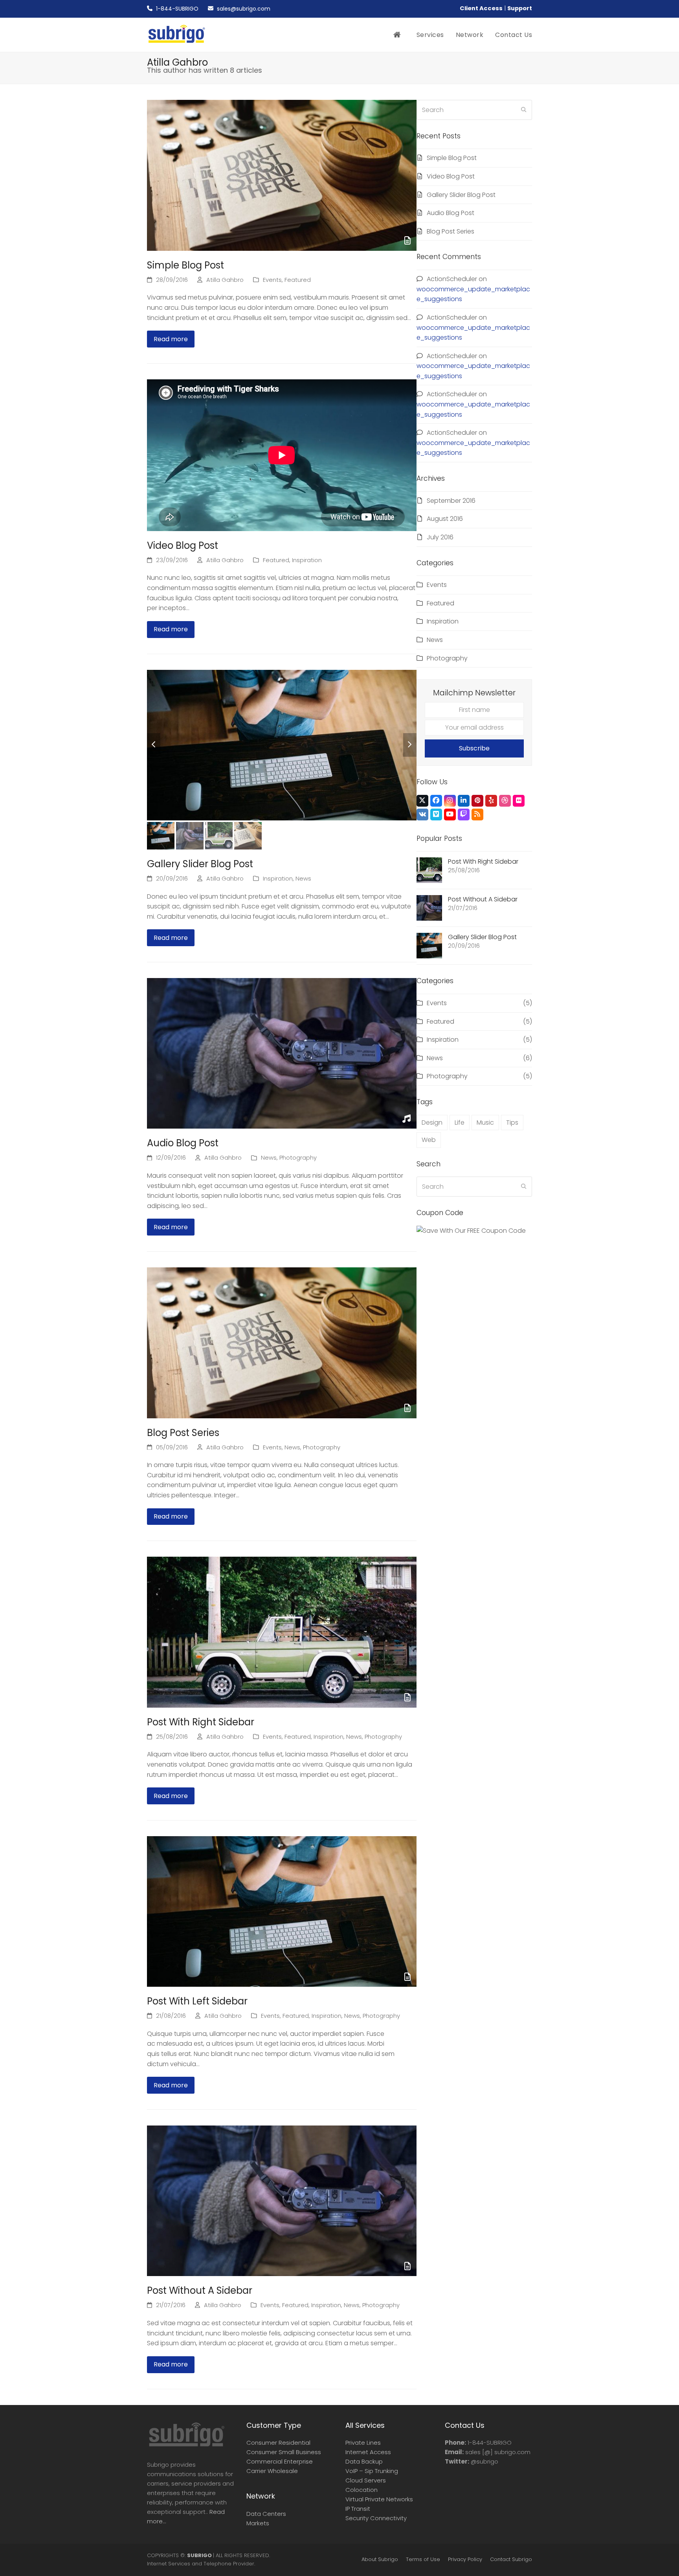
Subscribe (474, 748)
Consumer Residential (278, 2443)
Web (429, 1140)
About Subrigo (380, 2559)
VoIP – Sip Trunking (372, 2471)
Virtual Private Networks (379, 2499)
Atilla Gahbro (225, 280)
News (303, 879)
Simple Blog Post (185, 265)
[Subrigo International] (186, 2446)
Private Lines (363, 2443)
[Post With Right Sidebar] (282, 1632)
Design (432, 1123)
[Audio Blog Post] (282, 1053)
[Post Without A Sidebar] (282, 2200)
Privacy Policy (465, 2559)
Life (460, 1123)
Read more (171, 339)
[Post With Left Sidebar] (282, 1911)
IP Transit (358, 2509)
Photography (298, 1158)
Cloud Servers (366, 2480)
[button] (154, 745)
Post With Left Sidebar (197, 2001)
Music (485, 1123)
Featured (298, 280)
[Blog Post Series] (282, 1342)
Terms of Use (423, 2559)
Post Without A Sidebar (200, 2290)
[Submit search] (524, 110)
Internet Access (368, 2452)
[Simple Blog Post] (282, 175)
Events (272, 280)
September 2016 (451, 501)
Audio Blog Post (183, 1143)
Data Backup (364, 2461)
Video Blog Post (183, 545)
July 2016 (440, 537)
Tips (512, 1123)
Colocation (362, 2490)
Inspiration (307, 560)
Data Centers (266, 2514)
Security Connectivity (376, 2518)
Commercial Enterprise (280, 2461)
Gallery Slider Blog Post (200, 864)
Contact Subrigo (511, 2559)
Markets (258, 2523)
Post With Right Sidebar (201, 1722)
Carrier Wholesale (272, 2471)
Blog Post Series (183, 1433)
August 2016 (445, 519)
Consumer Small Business (284, 2452)
